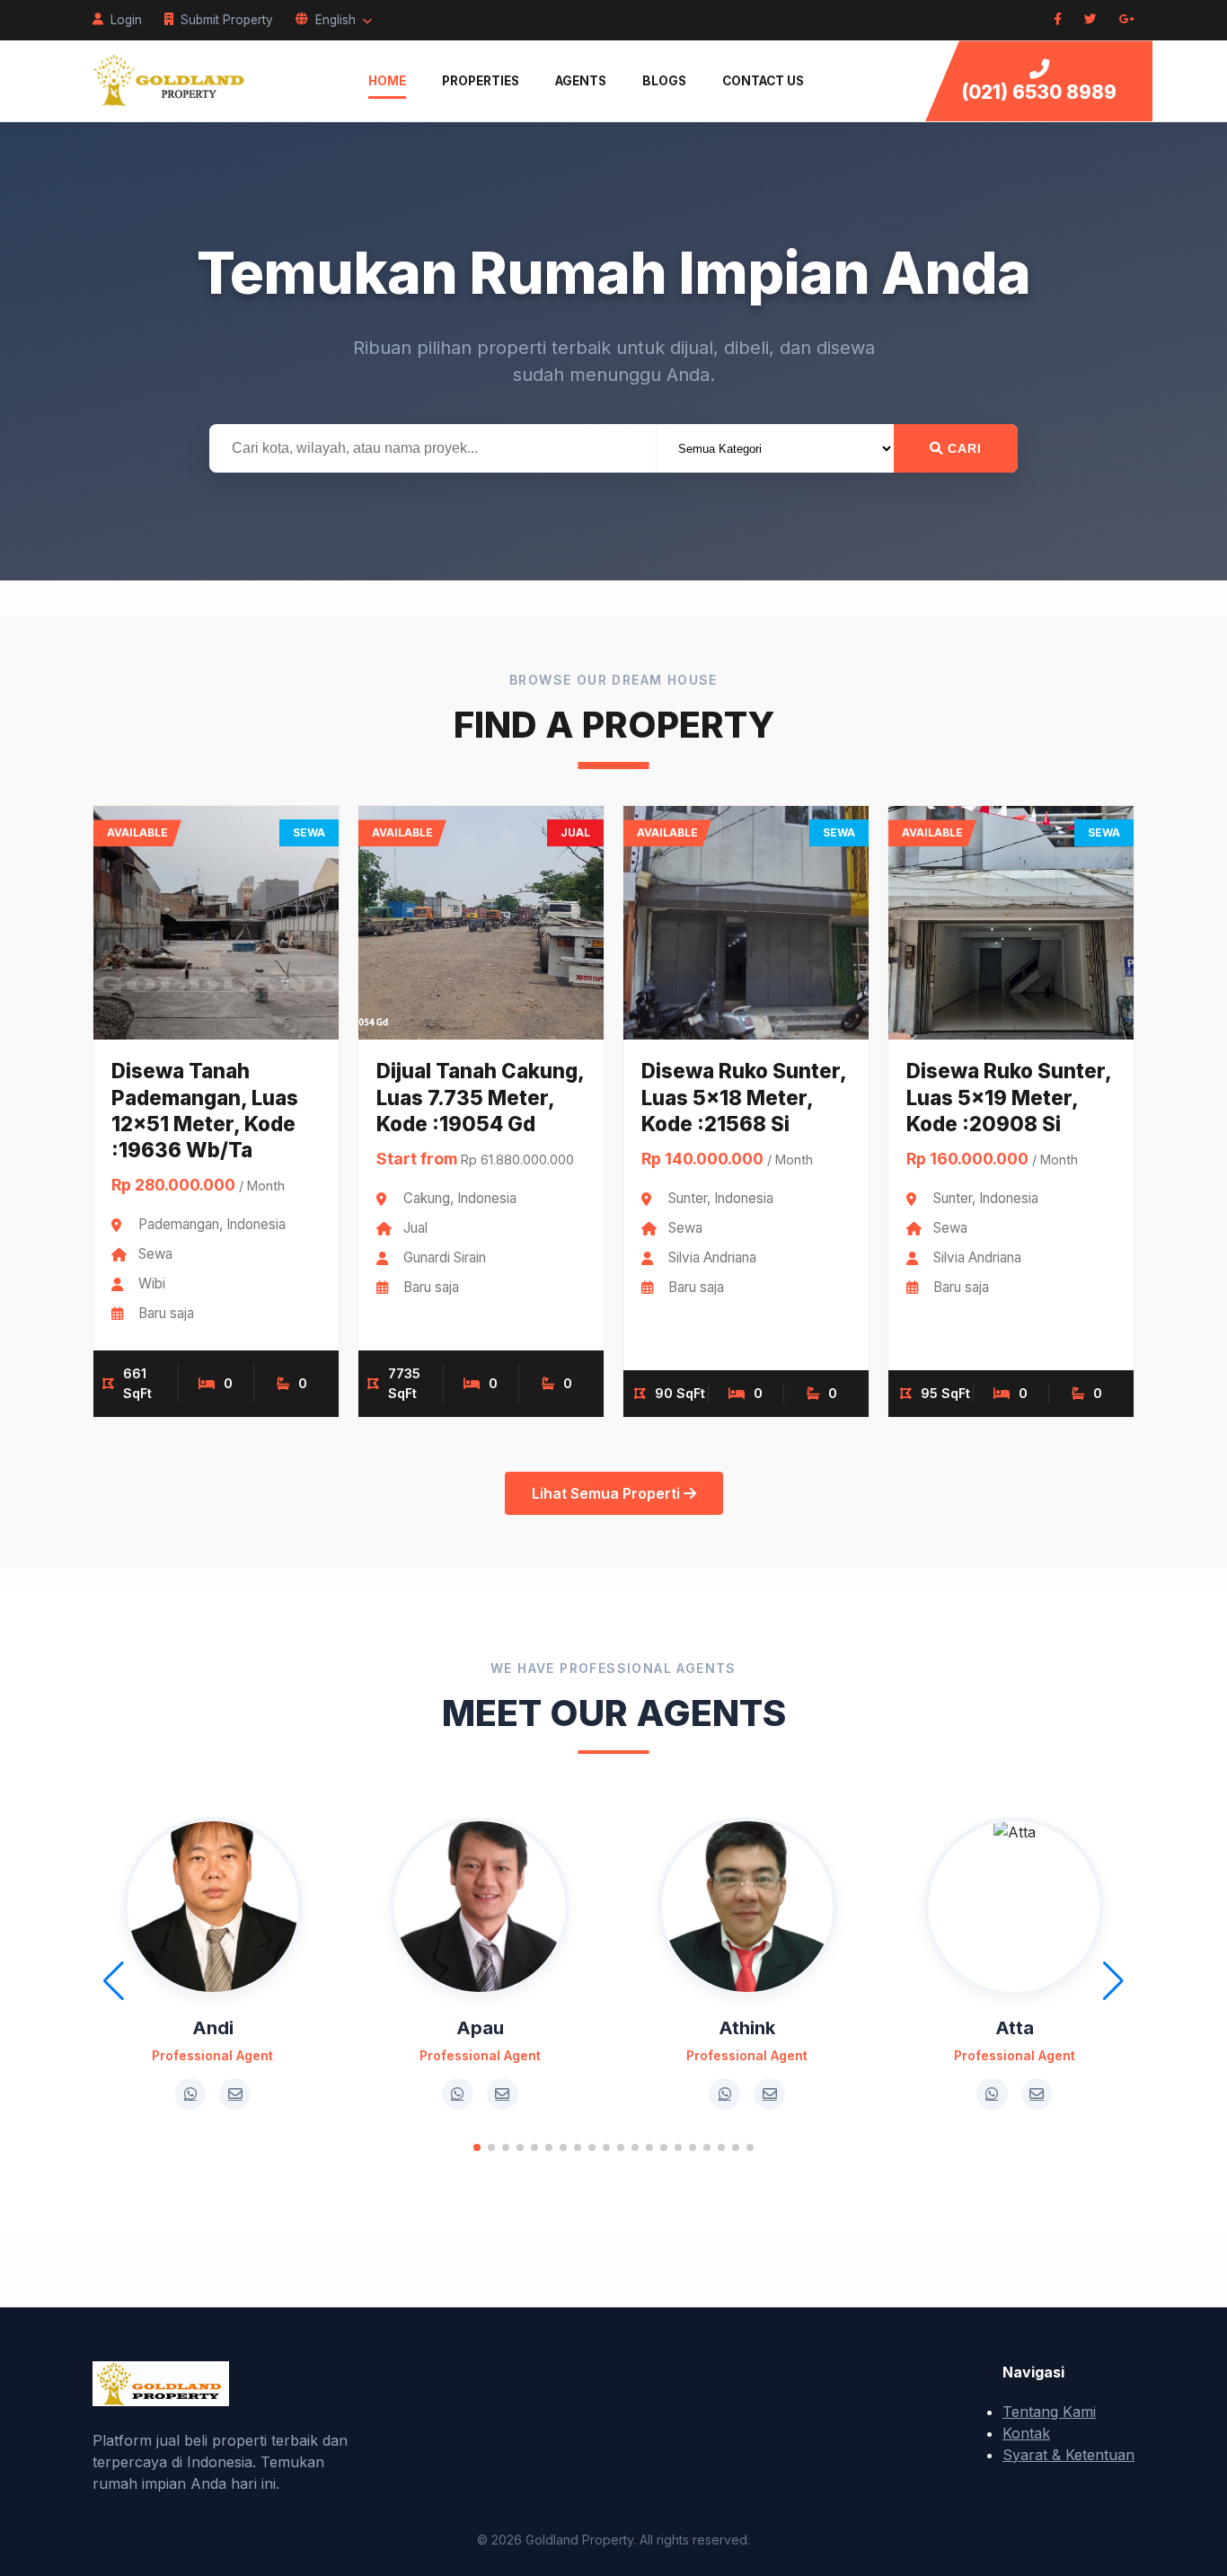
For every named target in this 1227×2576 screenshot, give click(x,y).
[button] (477, 2147)
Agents (581, 81)
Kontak (1026, 2433)
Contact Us (763, 81)
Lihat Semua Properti (608, 1493)
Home (387, 81)
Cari (962, 448)
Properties (481, 81)
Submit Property (227, 20)
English (335, 20)
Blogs (664, 81)
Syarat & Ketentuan (1068, 2455)
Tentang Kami (1049, 2412)
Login (126, 20)
